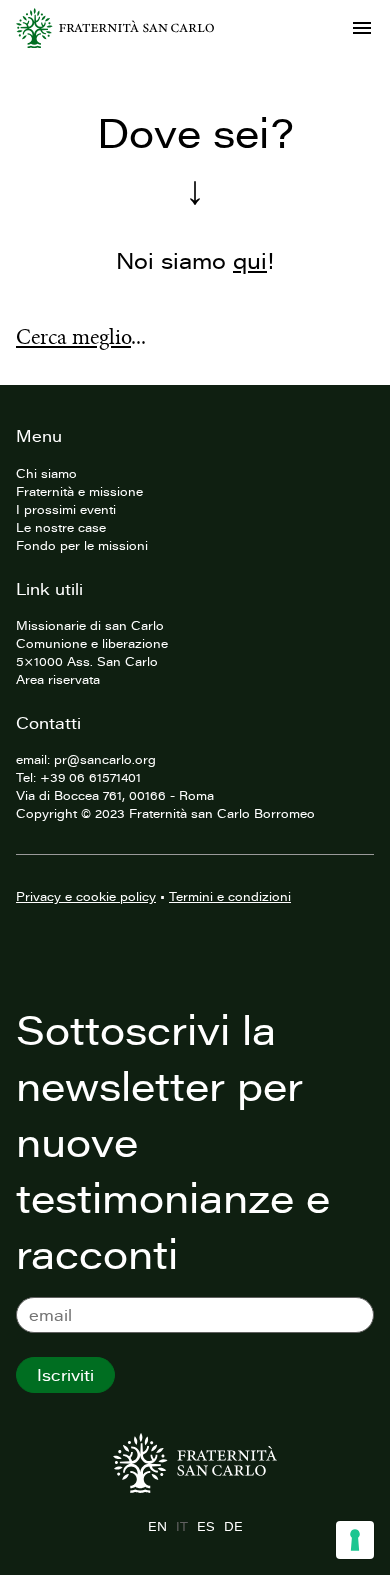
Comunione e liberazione (92, 643)
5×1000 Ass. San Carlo (87, 661)
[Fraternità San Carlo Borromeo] (115, 28)
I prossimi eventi (66, 509)
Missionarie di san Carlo (90, 625)
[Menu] (362, 28)
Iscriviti (65, 1375)
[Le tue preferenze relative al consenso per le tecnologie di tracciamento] (355, 1540)
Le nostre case (61, 527)
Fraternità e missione (79, 491)
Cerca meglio (73, 337)
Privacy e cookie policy (86, 896)
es (205, 1526)
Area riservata (58, 679)
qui (250, 260)
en (157, 1526)
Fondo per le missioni (82, 545)
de (233, 1526)
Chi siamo (46, 473)
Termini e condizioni (230, 896)
